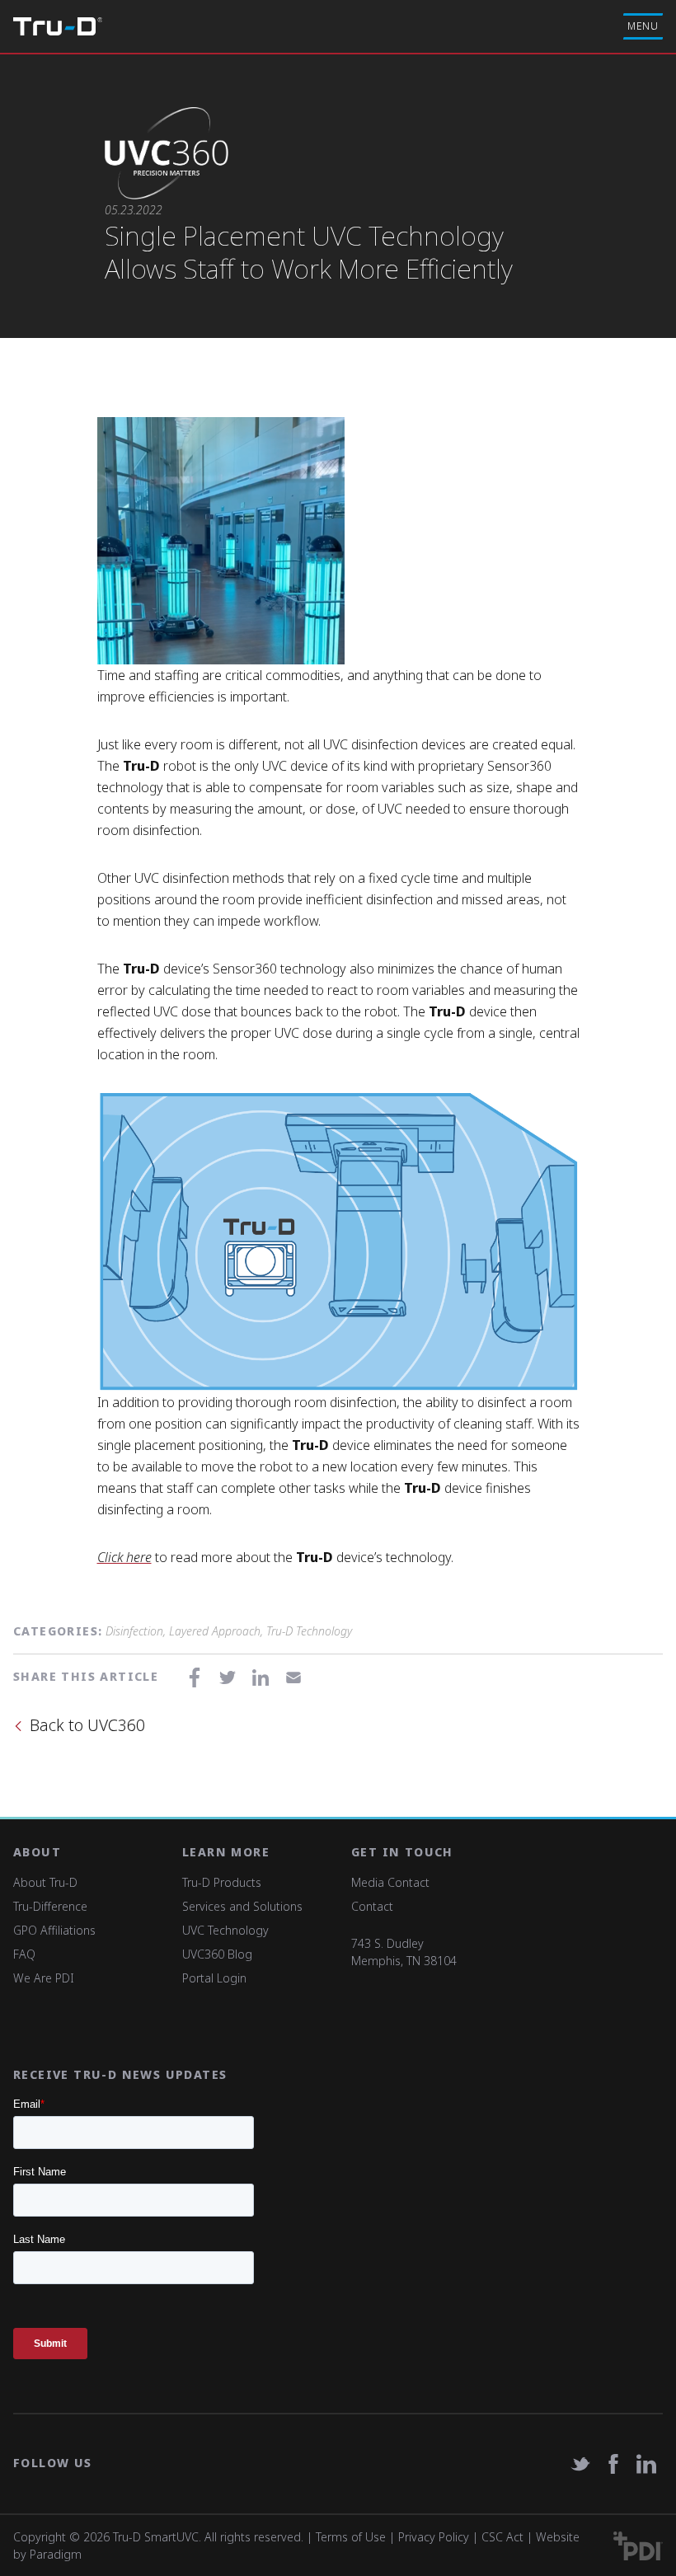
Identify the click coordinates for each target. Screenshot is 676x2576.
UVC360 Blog (217, 1954)
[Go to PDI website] (638, 2546)
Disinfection (134, 1631)
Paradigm (56, 2554)
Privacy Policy (434, 2537)
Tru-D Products (222, 1882)
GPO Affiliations (54, 1930)
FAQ (24, 1954)
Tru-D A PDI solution (58, 26)
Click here (124, 1557)
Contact (372, 1906)
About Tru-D (45, 1882)
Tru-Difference (50, 1906)
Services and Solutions (242, 1906)
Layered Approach (215, 1631)
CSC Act (502, 2537)
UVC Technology (225, 1930)
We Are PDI (44, 1978)
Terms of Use (351, 2537)
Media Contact (390, 1882)
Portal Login (214, 1978)
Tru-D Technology (309, 1631)
